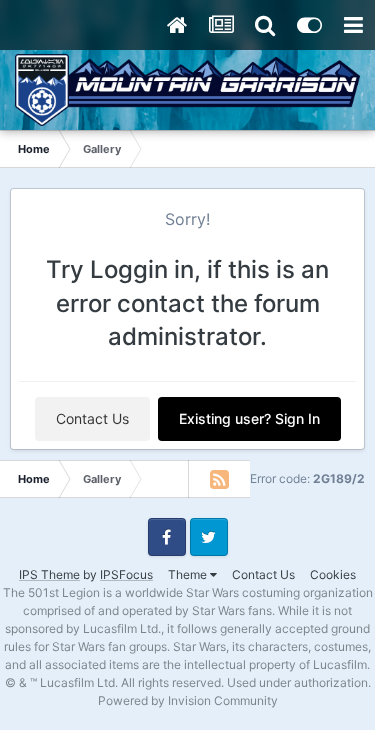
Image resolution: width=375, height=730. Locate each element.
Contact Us (92, 418)
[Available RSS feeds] (219, 479)
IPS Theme (49, 574)
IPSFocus (126, 574)
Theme (189, 574)
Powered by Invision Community (188, 700)
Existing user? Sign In (249, 418)
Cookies (333, 574)
